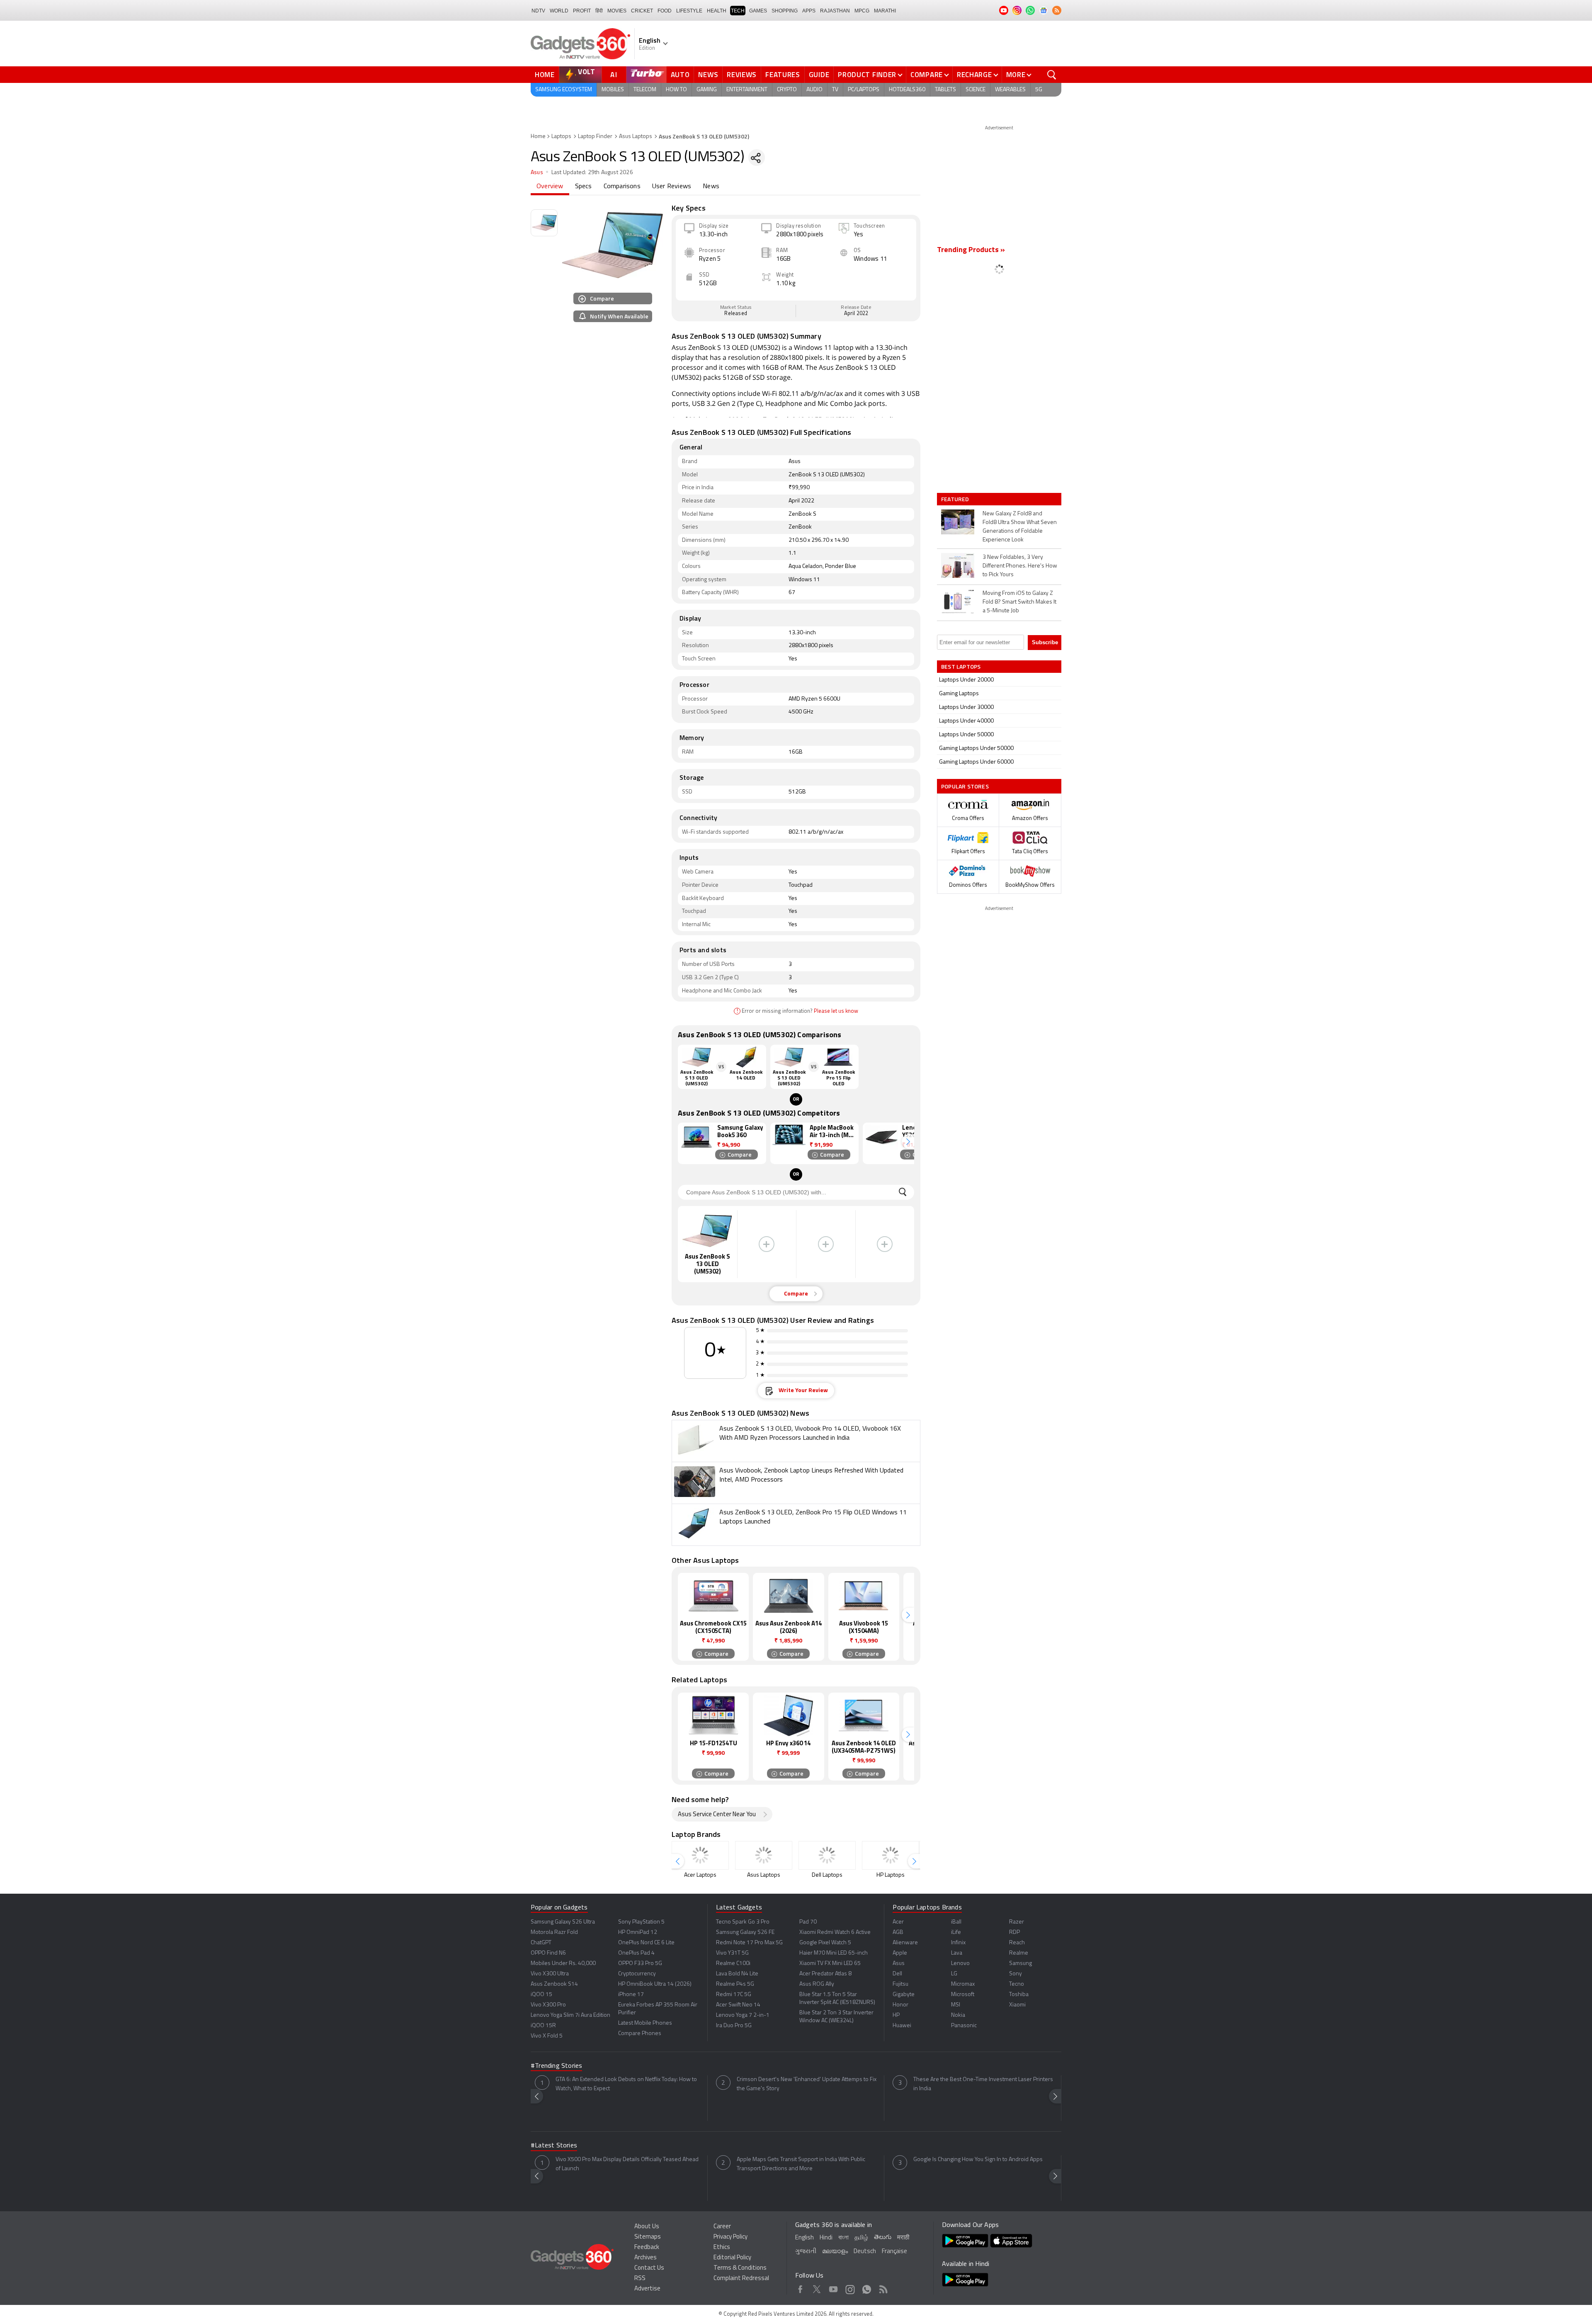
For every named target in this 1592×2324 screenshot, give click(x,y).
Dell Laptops (827, 1875)
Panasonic (964, 2026)
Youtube (834, 2288)
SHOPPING (785, 11)
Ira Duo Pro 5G (734, 2026)
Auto (680, 75)
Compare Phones (640, 2034)
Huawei (902, 2026)
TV (835, 90)
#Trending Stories (556, 2066)
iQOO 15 (541, 1995)
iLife (956, 1932)
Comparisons (622, 187)
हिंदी (599, 11)
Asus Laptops (636, 137)
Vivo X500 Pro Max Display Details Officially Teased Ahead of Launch (627, 2164)
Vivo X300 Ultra (550, 1974)
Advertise (647, 2289)
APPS (809, 11)
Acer (898, 1922)
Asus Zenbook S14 (554, 1984)
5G (1039, 90)
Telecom (645, 90)
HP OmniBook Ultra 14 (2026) (655, 1984)
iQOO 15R (543, 2026)
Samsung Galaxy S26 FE (745, 1932)
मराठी (903, 2238)
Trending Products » (971, 250)
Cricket (642, 11)
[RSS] (1057, 10)
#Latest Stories (554, 2146)
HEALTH (717, 11)
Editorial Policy (732, 2258)
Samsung (1020, 1964)
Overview (550, 187)
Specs (584, 187)
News (708, 75)
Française (894, 2252)
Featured (956, 499)
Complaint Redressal (741, 2279)
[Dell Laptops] (827, 1855)
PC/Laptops (864, 90)
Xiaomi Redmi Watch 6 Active (835, 1932)
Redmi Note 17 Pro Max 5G (749, 1943)
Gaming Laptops (959, 694)
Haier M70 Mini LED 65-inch (834, 1953)
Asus (537, 173)
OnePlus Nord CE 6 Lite (646, 1943)
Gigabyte (904, 1995)
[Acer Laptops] (700, 1855)
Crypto (787, 90)
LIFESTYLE (689, 11)
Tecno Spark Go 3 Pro (743, 1922)
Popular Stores (965, 786)
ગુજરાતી (806, 2252)
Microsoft (963, 1995)
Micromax (963, 1984)
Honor (900, 2005)
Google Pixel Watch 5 (825, 1943)
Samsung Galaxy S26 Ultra (563, 1922)
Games (758, 11)
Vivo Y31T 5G (732, 1953)
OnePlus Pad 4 (636, 1953)
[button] (908, 1141)
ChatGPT (541, 1943)
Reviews (742, 75)
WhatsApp (867, 2288)
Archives (646, 2258)
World (559, 11)
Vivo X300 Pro (548, 2005)
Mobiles (613, 90)
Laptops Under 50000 (966, 735)
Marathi (885, 11)
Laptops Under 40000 (966, 721)
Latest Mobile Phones (645, 2023)
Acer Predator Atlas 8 (825, 1974)
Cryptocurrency (637, 1974)
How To (676, 90)
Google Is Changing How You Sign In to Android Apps (978, 2160)
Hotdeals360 (907, 90)
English (804, 2238)
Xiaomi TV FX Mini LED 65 (830, 1964)
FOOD (665, 11)
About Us (647, 2227)
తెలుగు (883, 2238)
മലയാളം (835, 2252)
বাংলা (843, 2238)
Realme (1019, 1953)
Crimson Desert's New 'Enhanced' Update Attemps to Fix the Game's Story (807, 2084)
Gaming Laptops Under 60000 (976, 762)
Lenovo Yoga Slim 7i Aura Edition (570, 2015)
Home (545, 75)
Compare (927, 75)
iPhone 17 (631, 1995)
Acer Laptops (700, 1875)
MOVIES (617, 11)
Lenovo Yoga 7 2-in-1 (743, 2015)
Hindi (826, 2238)
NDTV (538, 11)
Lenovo (960, 1964)
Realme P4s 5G (735, 1984)
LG (954, 1974)
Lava (957, 1953)
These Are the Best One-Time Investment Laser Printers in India (983, 2084)
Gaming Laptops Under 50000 (976, 748)
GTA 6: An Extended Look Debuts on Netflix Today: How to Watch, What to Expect (626, 2084)
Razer (1017, 1922)
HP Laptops (891, 1875)
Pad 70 (808, 1922)
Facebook (800, 2288)
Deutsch (865, 2252)
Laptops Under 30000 (966, 707)
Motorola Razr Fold (554, 1932)
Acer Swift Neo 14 (738, 2005)
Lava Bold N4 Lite (737, 1974)
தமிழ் (861, 2238)
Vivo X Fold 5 (547, 2036)
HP (896, 2015)
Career (722, 2227)
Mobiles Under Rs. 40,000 (563, 1964)
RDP (1014, 1932)
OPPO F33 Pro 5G (640, 1964)
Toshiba (1019, 1995)
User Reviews (672, 187)
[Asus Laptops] (764, 1855)
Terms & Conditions (740, 2268)
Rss (883, 2288)
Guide (819, 75)
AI (614, 75)
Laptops (561, 137)
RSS (640, 2279)
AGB (898, 1932)
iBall (956, 1922)
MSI (956, 2005)
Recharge (974, 75)
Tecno (1017, 1984)
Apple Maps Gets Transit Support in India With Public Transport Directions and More (801, 2164)
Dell (897, 1974)
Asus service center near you (717, 1815)
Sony (1016, 1974)
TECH (738, 11)
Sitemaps (648, 2237)
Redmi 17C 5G (734, 1995)
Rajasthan (835, 11)
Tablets (945, 90)
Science (976, 90)
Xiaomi (1017, 2005)
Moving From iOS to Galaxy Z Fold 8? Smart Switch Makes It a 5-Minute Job (1019, 602)
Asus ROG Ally (817, 1984)
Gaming (707, 90)
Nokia (958, 2015)
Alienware (905, 1943)
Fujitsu (900, 1984)
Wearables (1010, 90)
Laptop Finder (595, 137)
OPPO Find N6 (548, 1953)
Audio (814, 90)
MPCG (862, 11)
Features (783, 75)
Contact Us (649, 2268)
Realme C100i (733, 1964)
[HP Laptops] (891, 1855)
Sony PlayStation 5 (641, 1922)
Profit (582, 11)
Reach (1017, 1943)
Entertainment (747, 90)
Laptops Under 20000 (966, 680)
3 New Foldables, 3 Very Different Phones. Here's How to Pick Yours (1020, 566)
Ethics (722, 2248)
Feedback (647, 2248)
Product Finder (867, 75)
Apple (900, 1953)
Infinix (958, 1943)
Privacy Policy (730, 2237)
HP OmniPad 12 (638, 1932)
